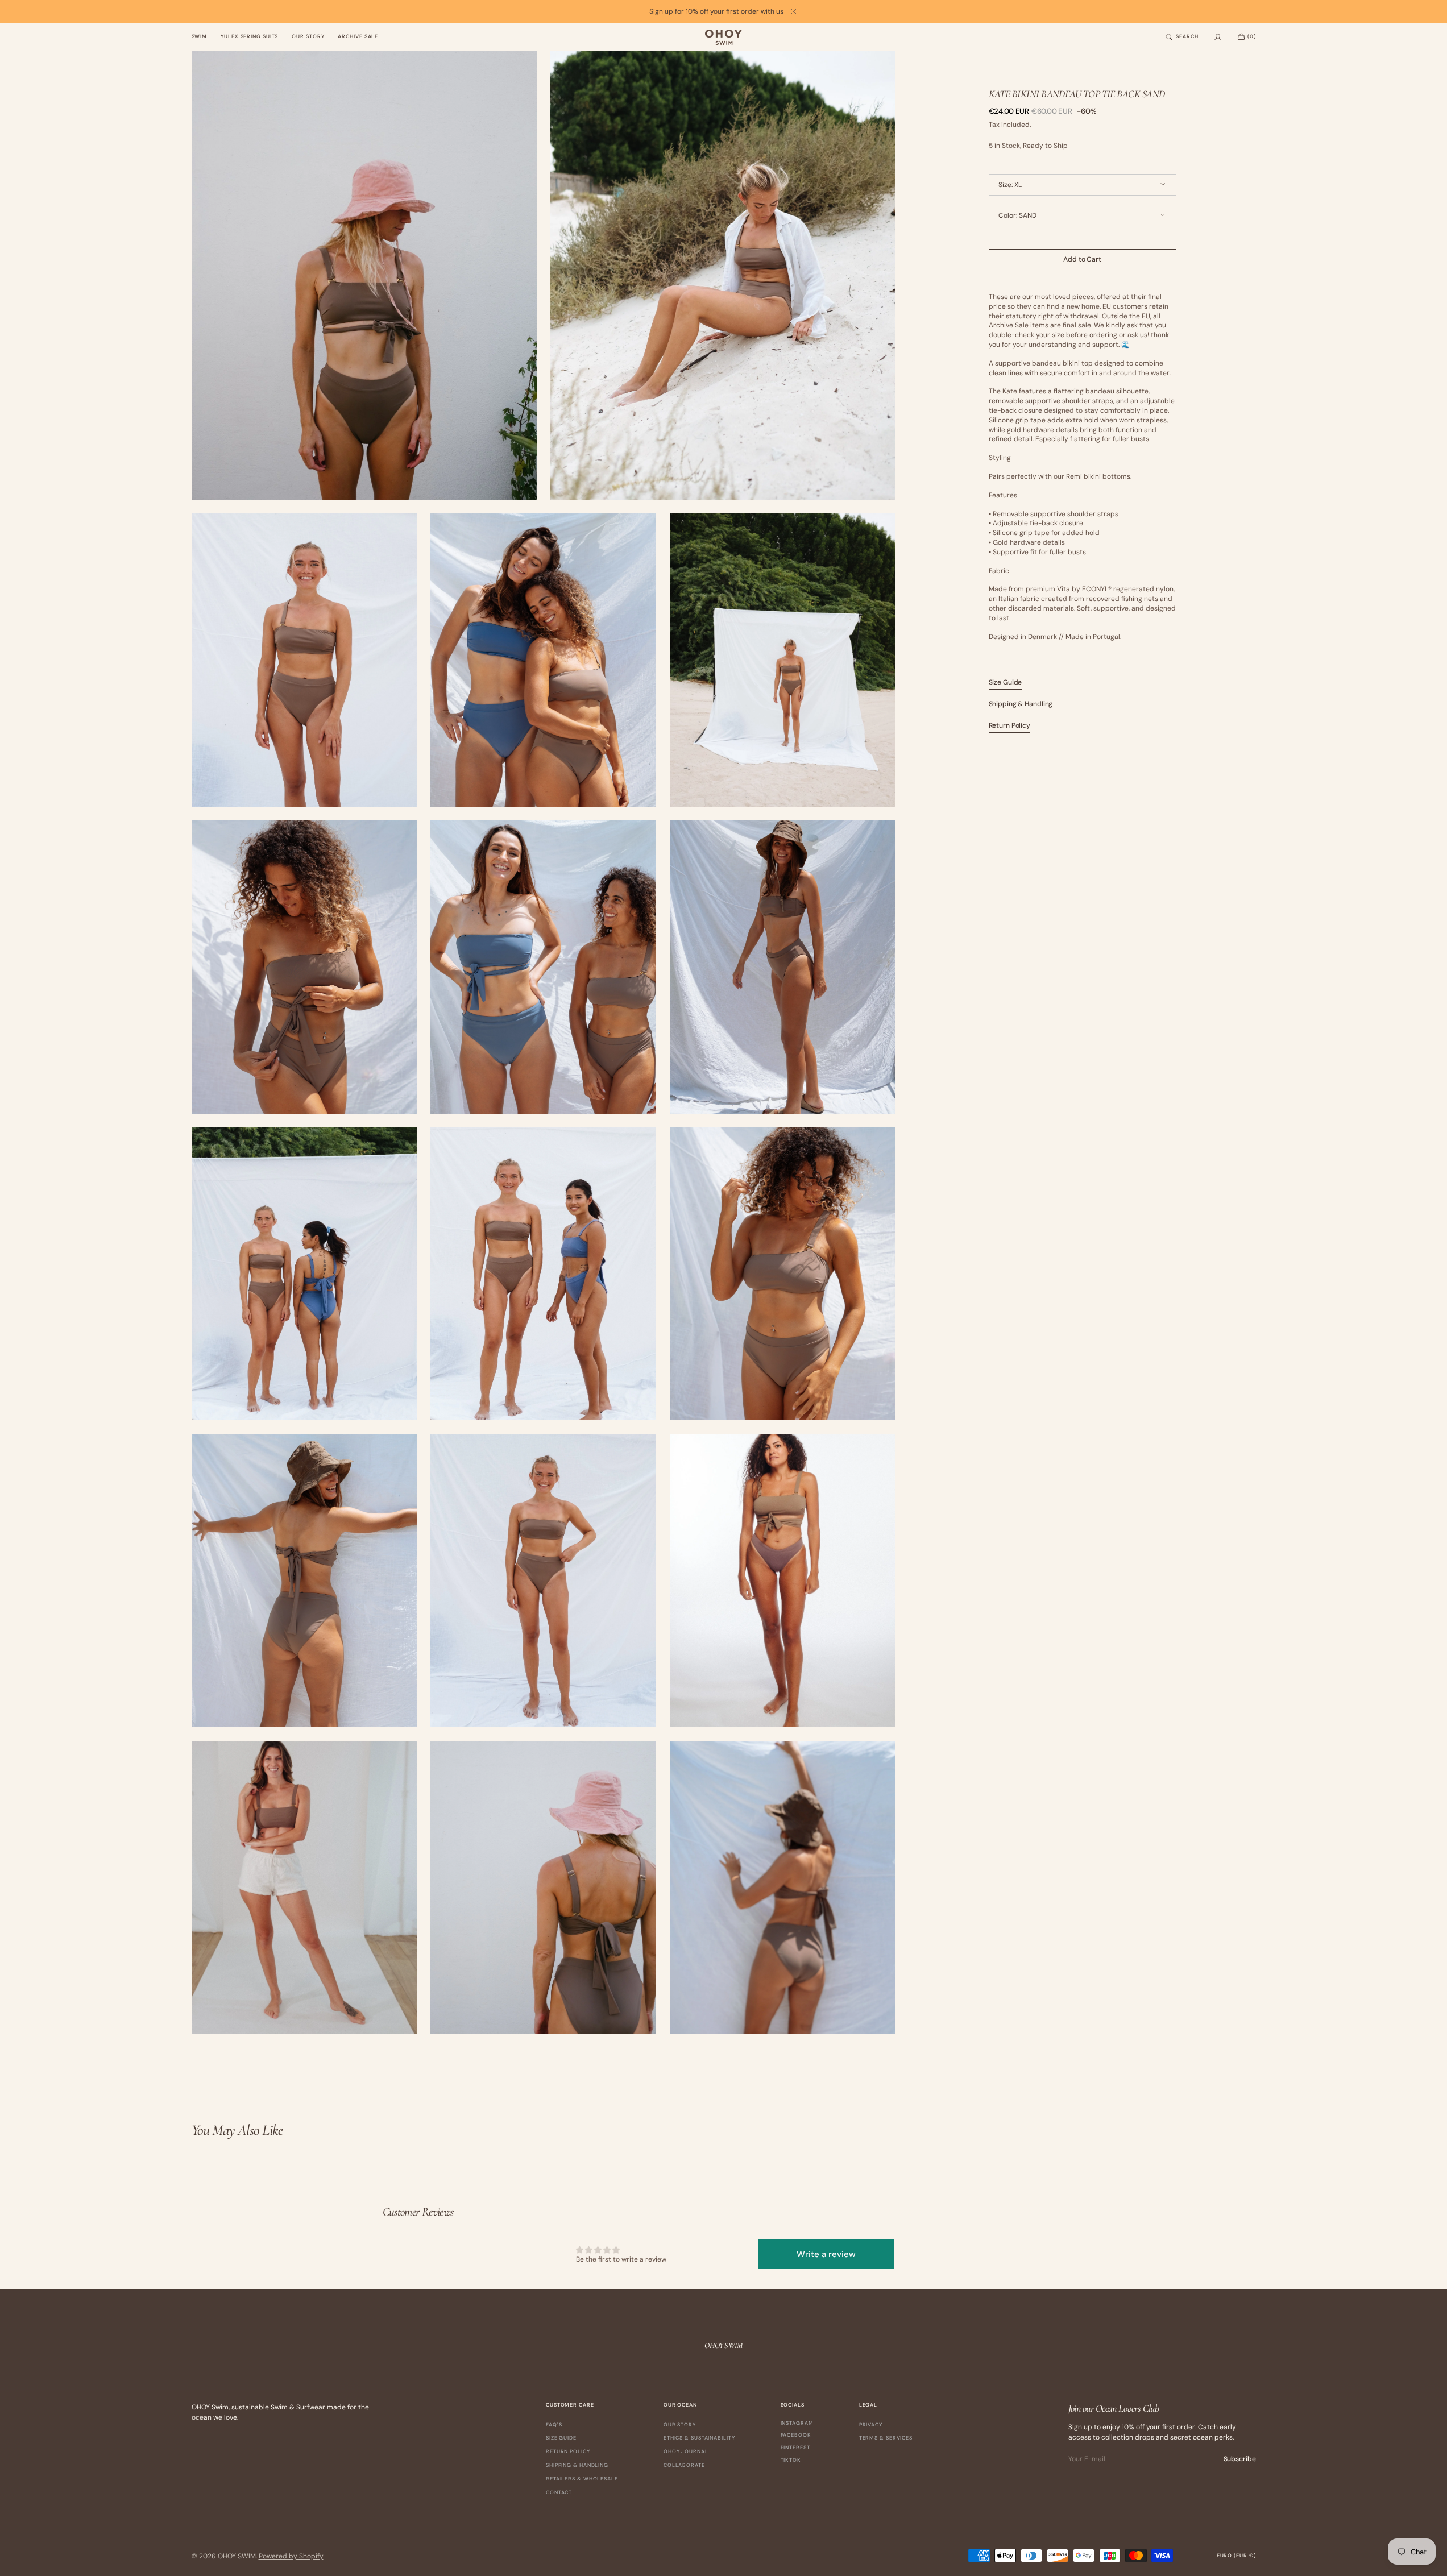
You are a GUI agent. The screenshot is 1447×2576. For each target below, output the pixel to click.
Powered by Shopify (291, 2556)
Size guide (561, 2438)
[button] (1181, 37)
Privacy (871, 2425)
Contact (559, 2492)
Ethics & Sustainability (699, 2438)
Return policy (568, 2451)
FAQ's (554, 2425)
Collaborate (684, 2465)
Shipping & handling (577, 2465)
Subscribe (1240, 2459)
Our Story (680, 2425)
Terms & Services (886, 2438)
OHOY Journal (686, 2451)
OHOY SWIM (237, 2556)
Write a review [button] (826, 2254)
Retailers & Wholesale (582, 2479)
